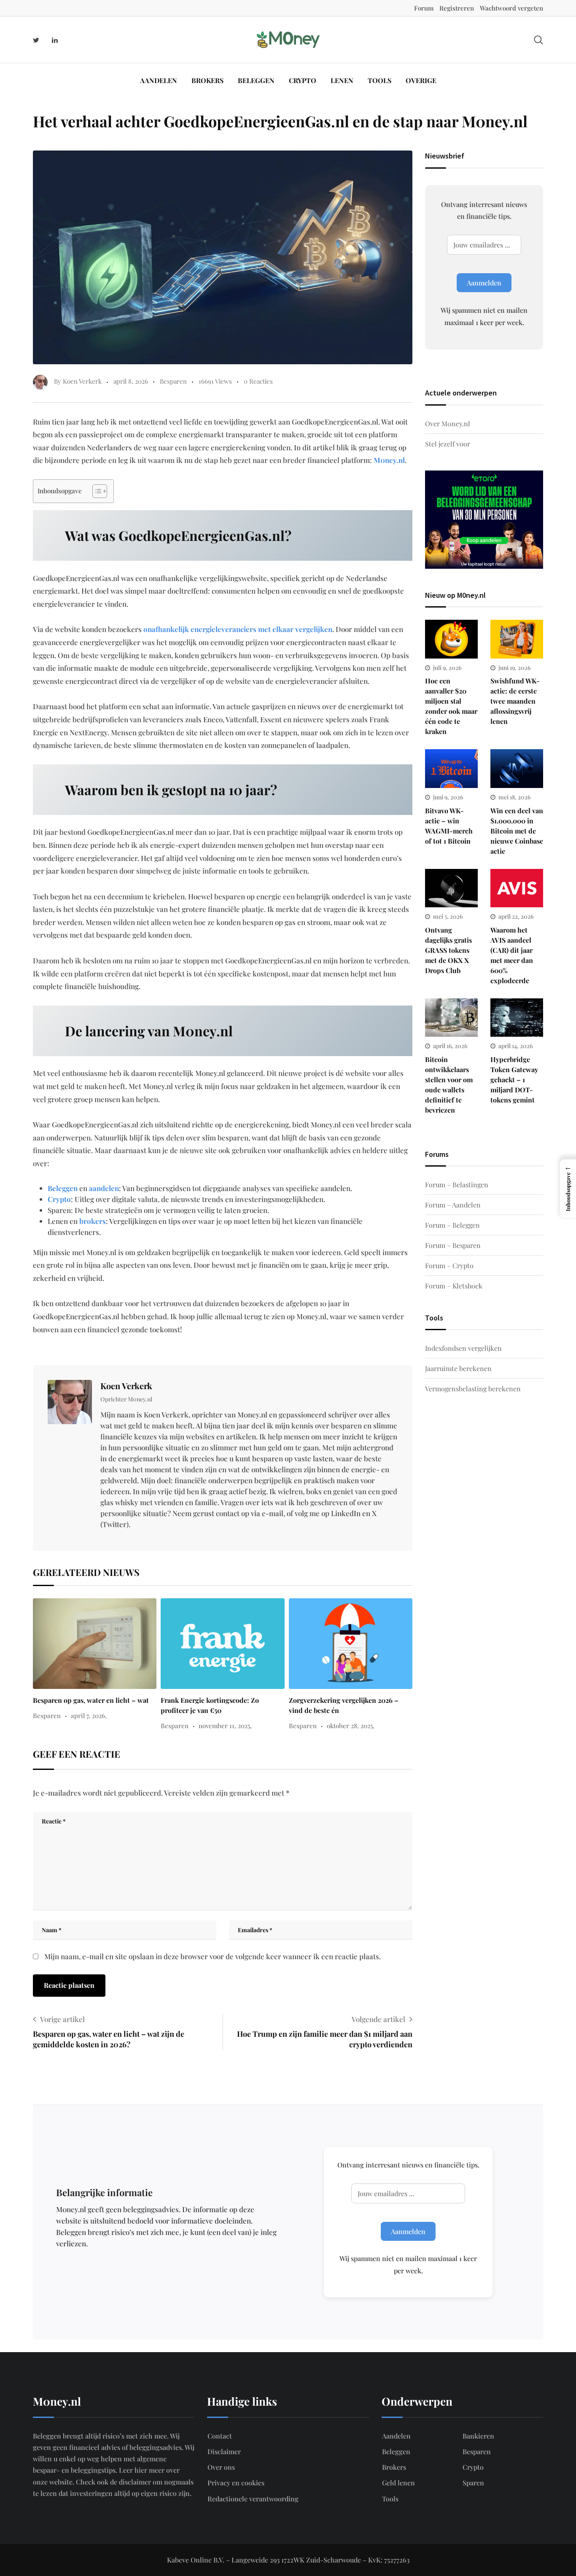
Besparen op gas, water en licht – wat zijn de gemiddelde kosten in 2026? (109, 2039)
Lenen (342, 80)
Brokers (207, 80)
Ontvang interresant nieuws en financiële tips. (484, 210)
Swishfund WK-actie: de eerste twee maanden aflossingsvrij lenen (515, 701)
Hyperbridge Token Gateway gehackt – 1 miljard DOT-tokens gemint (514, 1080)
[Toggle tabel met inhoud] (96, 491)
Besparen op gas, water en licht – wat (91, 1700)
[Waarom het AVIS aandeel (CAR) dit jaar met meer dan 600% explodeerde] (517, 888)
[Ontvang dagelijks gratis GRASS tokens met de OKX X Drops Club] (451, 888)
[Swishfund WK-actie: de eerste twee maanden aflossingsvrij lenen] (517, 639)
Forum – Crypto (449, 1265)
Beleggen (256, 80)
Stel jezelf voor (448, 444)
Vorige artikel (62, 2019)
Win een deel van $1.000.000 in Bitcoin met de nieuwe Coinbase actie (517, 831)
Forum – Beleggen (452, 1225)
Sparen (473, 2483)
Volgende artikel (378, 2019)
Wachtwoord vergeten (511, 8)
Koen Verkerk (126, 1386)
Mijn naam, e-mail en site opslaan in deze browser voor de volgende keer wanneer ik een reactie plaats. (213, 1956)
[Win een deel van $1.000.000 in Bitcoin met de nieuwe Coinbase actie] (517, 769)
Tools (380, 80)
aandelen (104, 1188)
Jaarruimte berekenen (458, 1368)
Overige (421, 80)
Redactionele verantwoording (253, 2499)
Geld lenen (398, 2483)
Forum (424, 8)
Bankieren (478, 2436)
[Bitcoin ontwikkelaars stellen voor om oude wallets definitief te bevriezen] (451, 1018)
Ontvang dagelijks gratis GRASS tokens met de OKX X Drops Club (448, 950)
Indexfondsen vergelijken (463, 1348)
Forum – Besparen (453, 1245)
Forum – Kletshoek (454, 1286)
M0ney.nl (389, 460)
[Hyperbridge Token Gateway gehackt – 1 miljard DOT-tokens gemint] (517, 1018)
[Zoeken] (538, 39)
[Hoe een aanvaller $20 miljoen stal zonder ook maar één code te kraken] (451, 639)
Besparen (173, 381)
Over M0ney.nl (448, 424)
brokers (93, 1221)
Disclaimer (224, 2451)
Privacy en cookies (236, 2483)
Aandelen (159, 80)
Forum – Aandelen (453, 1205)
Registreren (457, 8)
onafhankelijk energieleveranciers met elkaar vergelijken (238, 629)
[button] (568, 1189)
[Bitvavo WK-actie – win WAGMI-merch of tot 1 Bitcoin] (451, 769)
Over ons (221, 2467)
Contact (220, 2436)
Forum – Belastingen (457, 1184)
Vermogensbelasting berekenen (473, 1389)
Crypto (303, 80)
